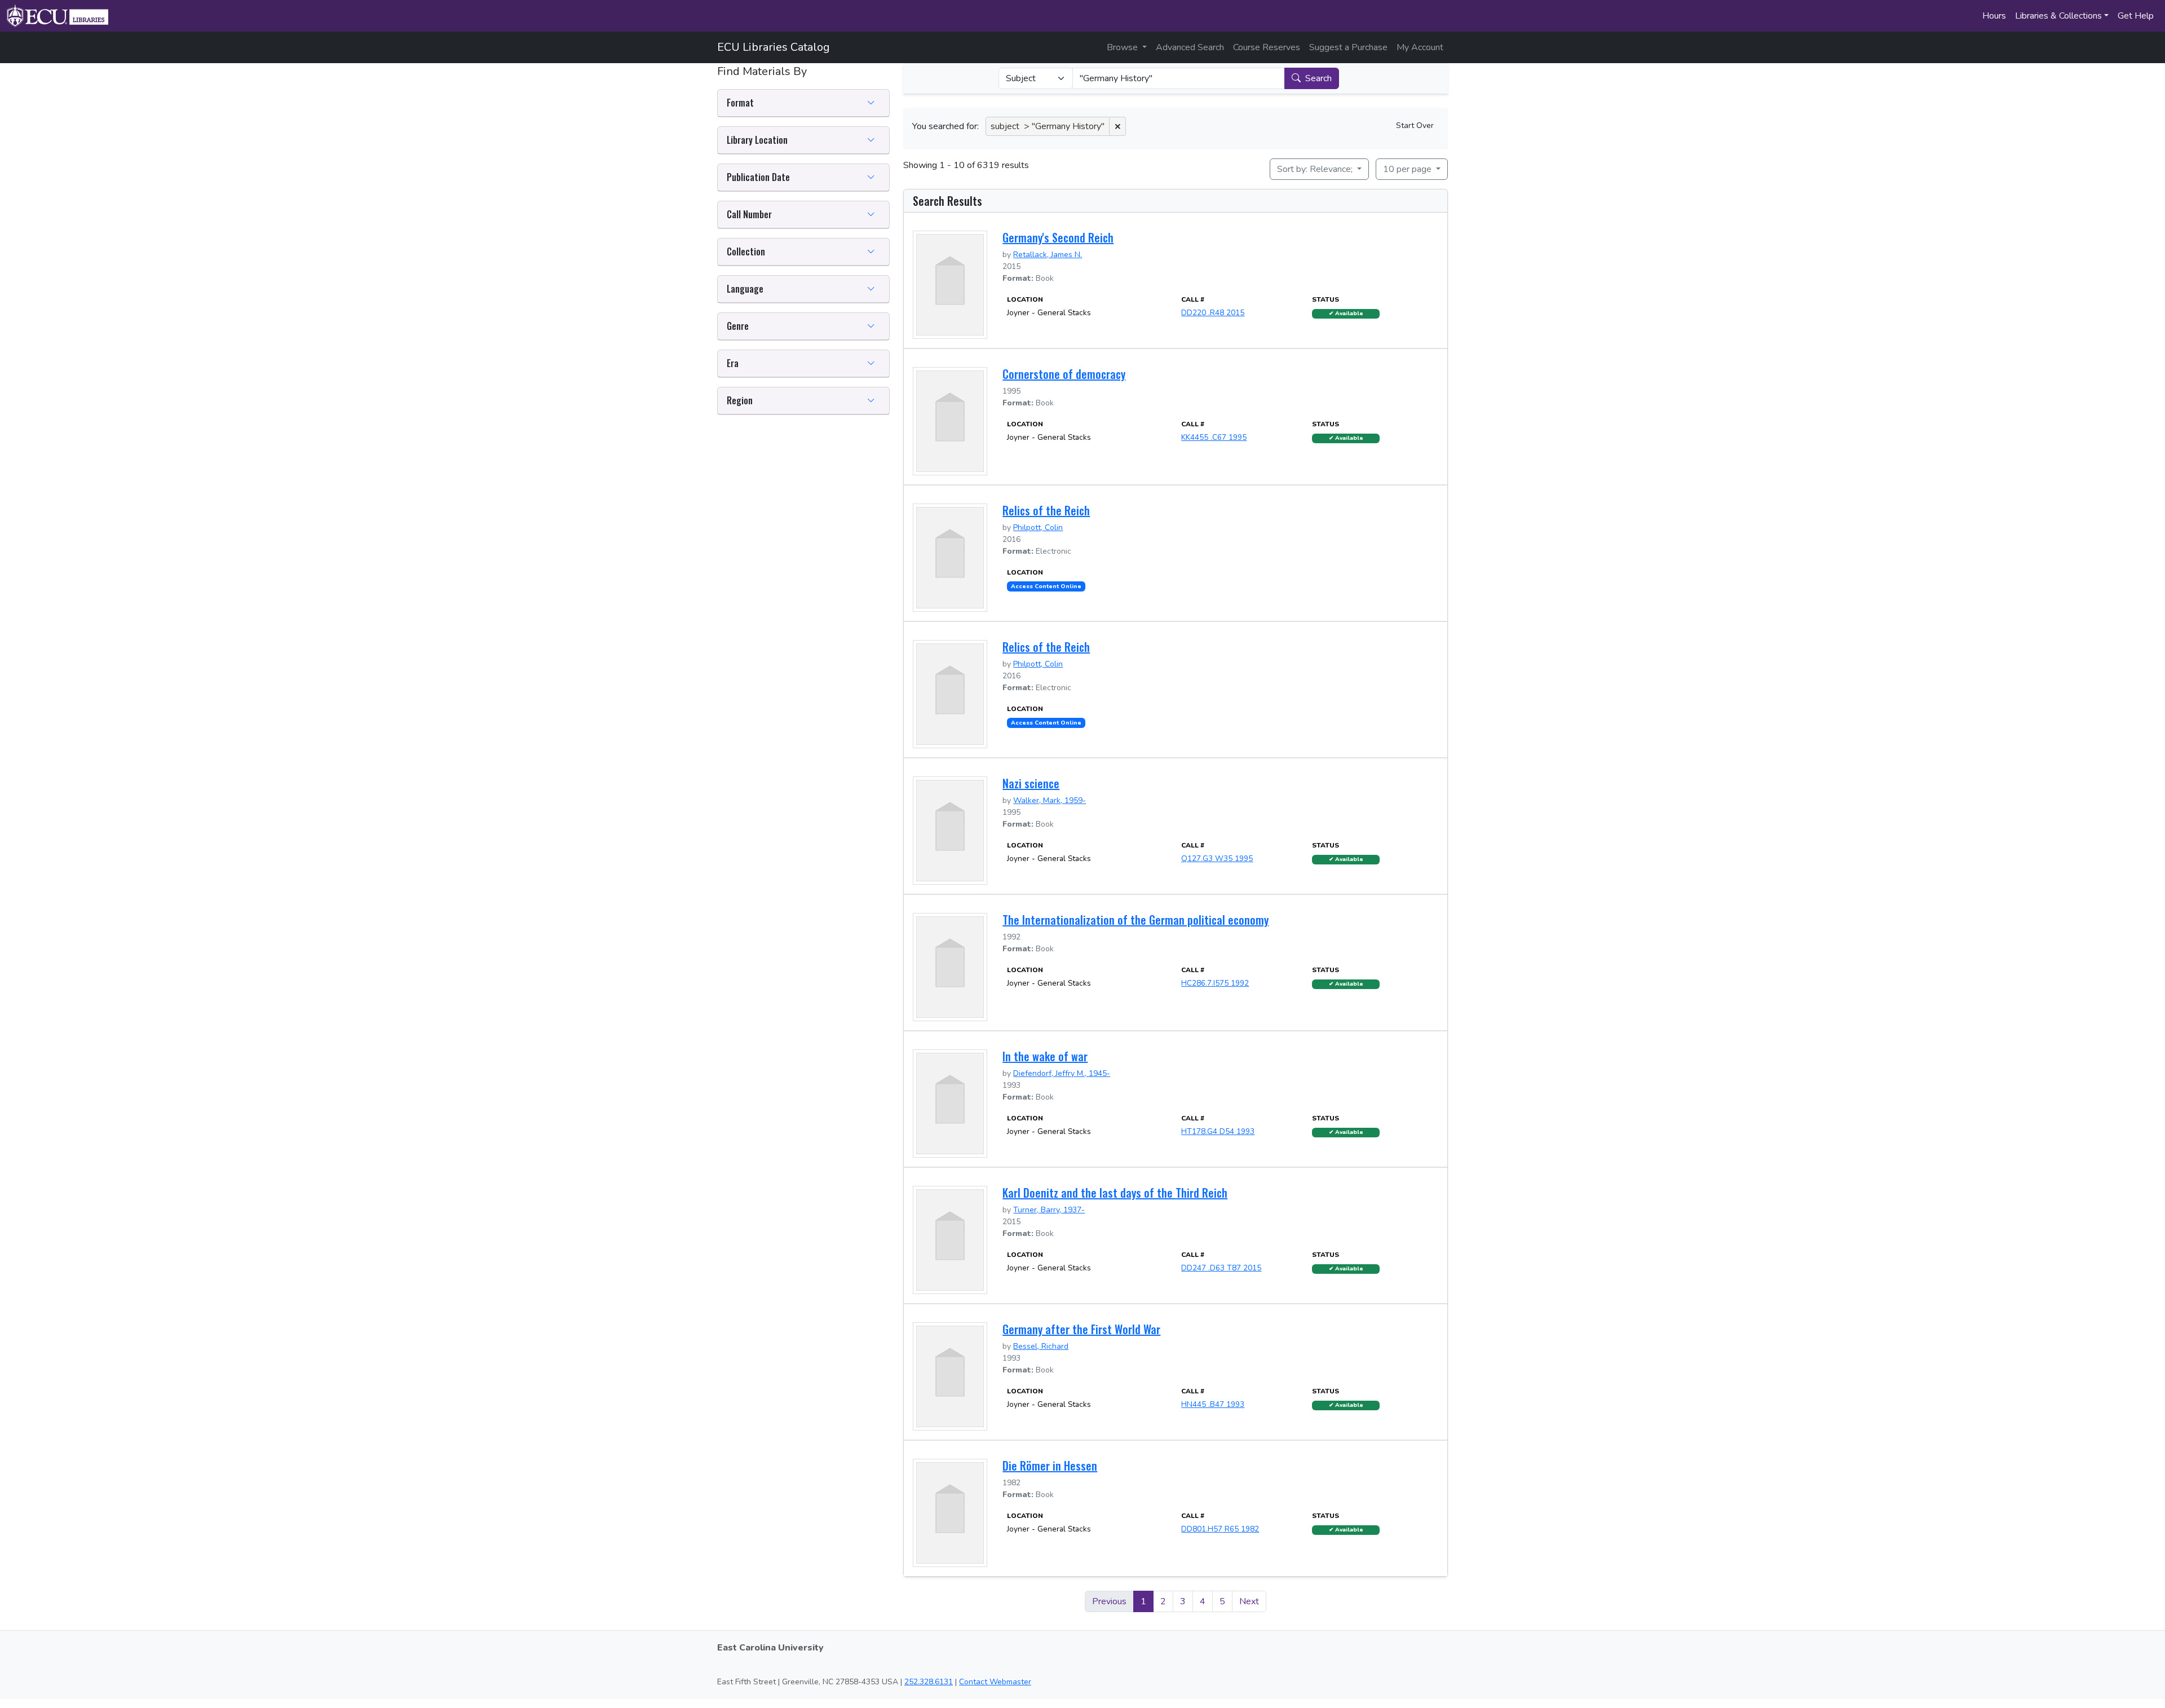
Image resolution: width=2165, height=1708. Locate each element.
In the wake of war (1045, 1056)
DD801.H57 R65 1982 (1220, 1529)
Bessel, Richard (1041, 1346)
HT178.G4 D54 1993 (1218, 1131)
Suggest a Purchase (1348, 47)
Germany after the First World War (1081, 1329)
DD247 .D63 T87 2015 (1221, 1268)
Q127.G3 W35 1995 (1217, 859)
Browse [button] (1123, 47)
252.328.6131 (929, 1682)
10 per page (1408, 169)
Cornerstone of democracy (1064, 374)
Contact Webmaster (995, 1682)
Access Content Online (1046, 586)
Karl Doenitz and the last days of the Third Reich (1115, 1193)
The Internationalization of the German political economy (1135, 920)
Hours (1994, 16)
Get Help (2136, 16)
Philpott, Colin (1038, 528)
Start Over (1415, 125)
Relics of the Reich (1046, 510)
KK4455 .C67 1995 (1214, 437)
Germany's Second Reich (1058, 237)
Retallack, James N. (1048, 255)
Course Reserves (1267, 47)
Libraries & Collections (2058, 16)
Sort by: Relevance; (1316, 169)
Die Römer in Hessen (1050, 1466)
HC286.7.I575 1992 (1215, 983)
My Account (1420, 47)
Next (1249, 1601)
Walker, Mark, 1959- (1050, 800)
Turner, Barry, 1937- (1049, 1210)
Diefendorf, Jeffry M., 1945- (1062, 1073)
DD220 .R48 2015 (1213, 313)
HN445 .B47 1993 (1213, 1404)
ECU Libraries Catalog (774, 47)
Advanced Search (1190, 47)
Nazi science (1031, 783)
